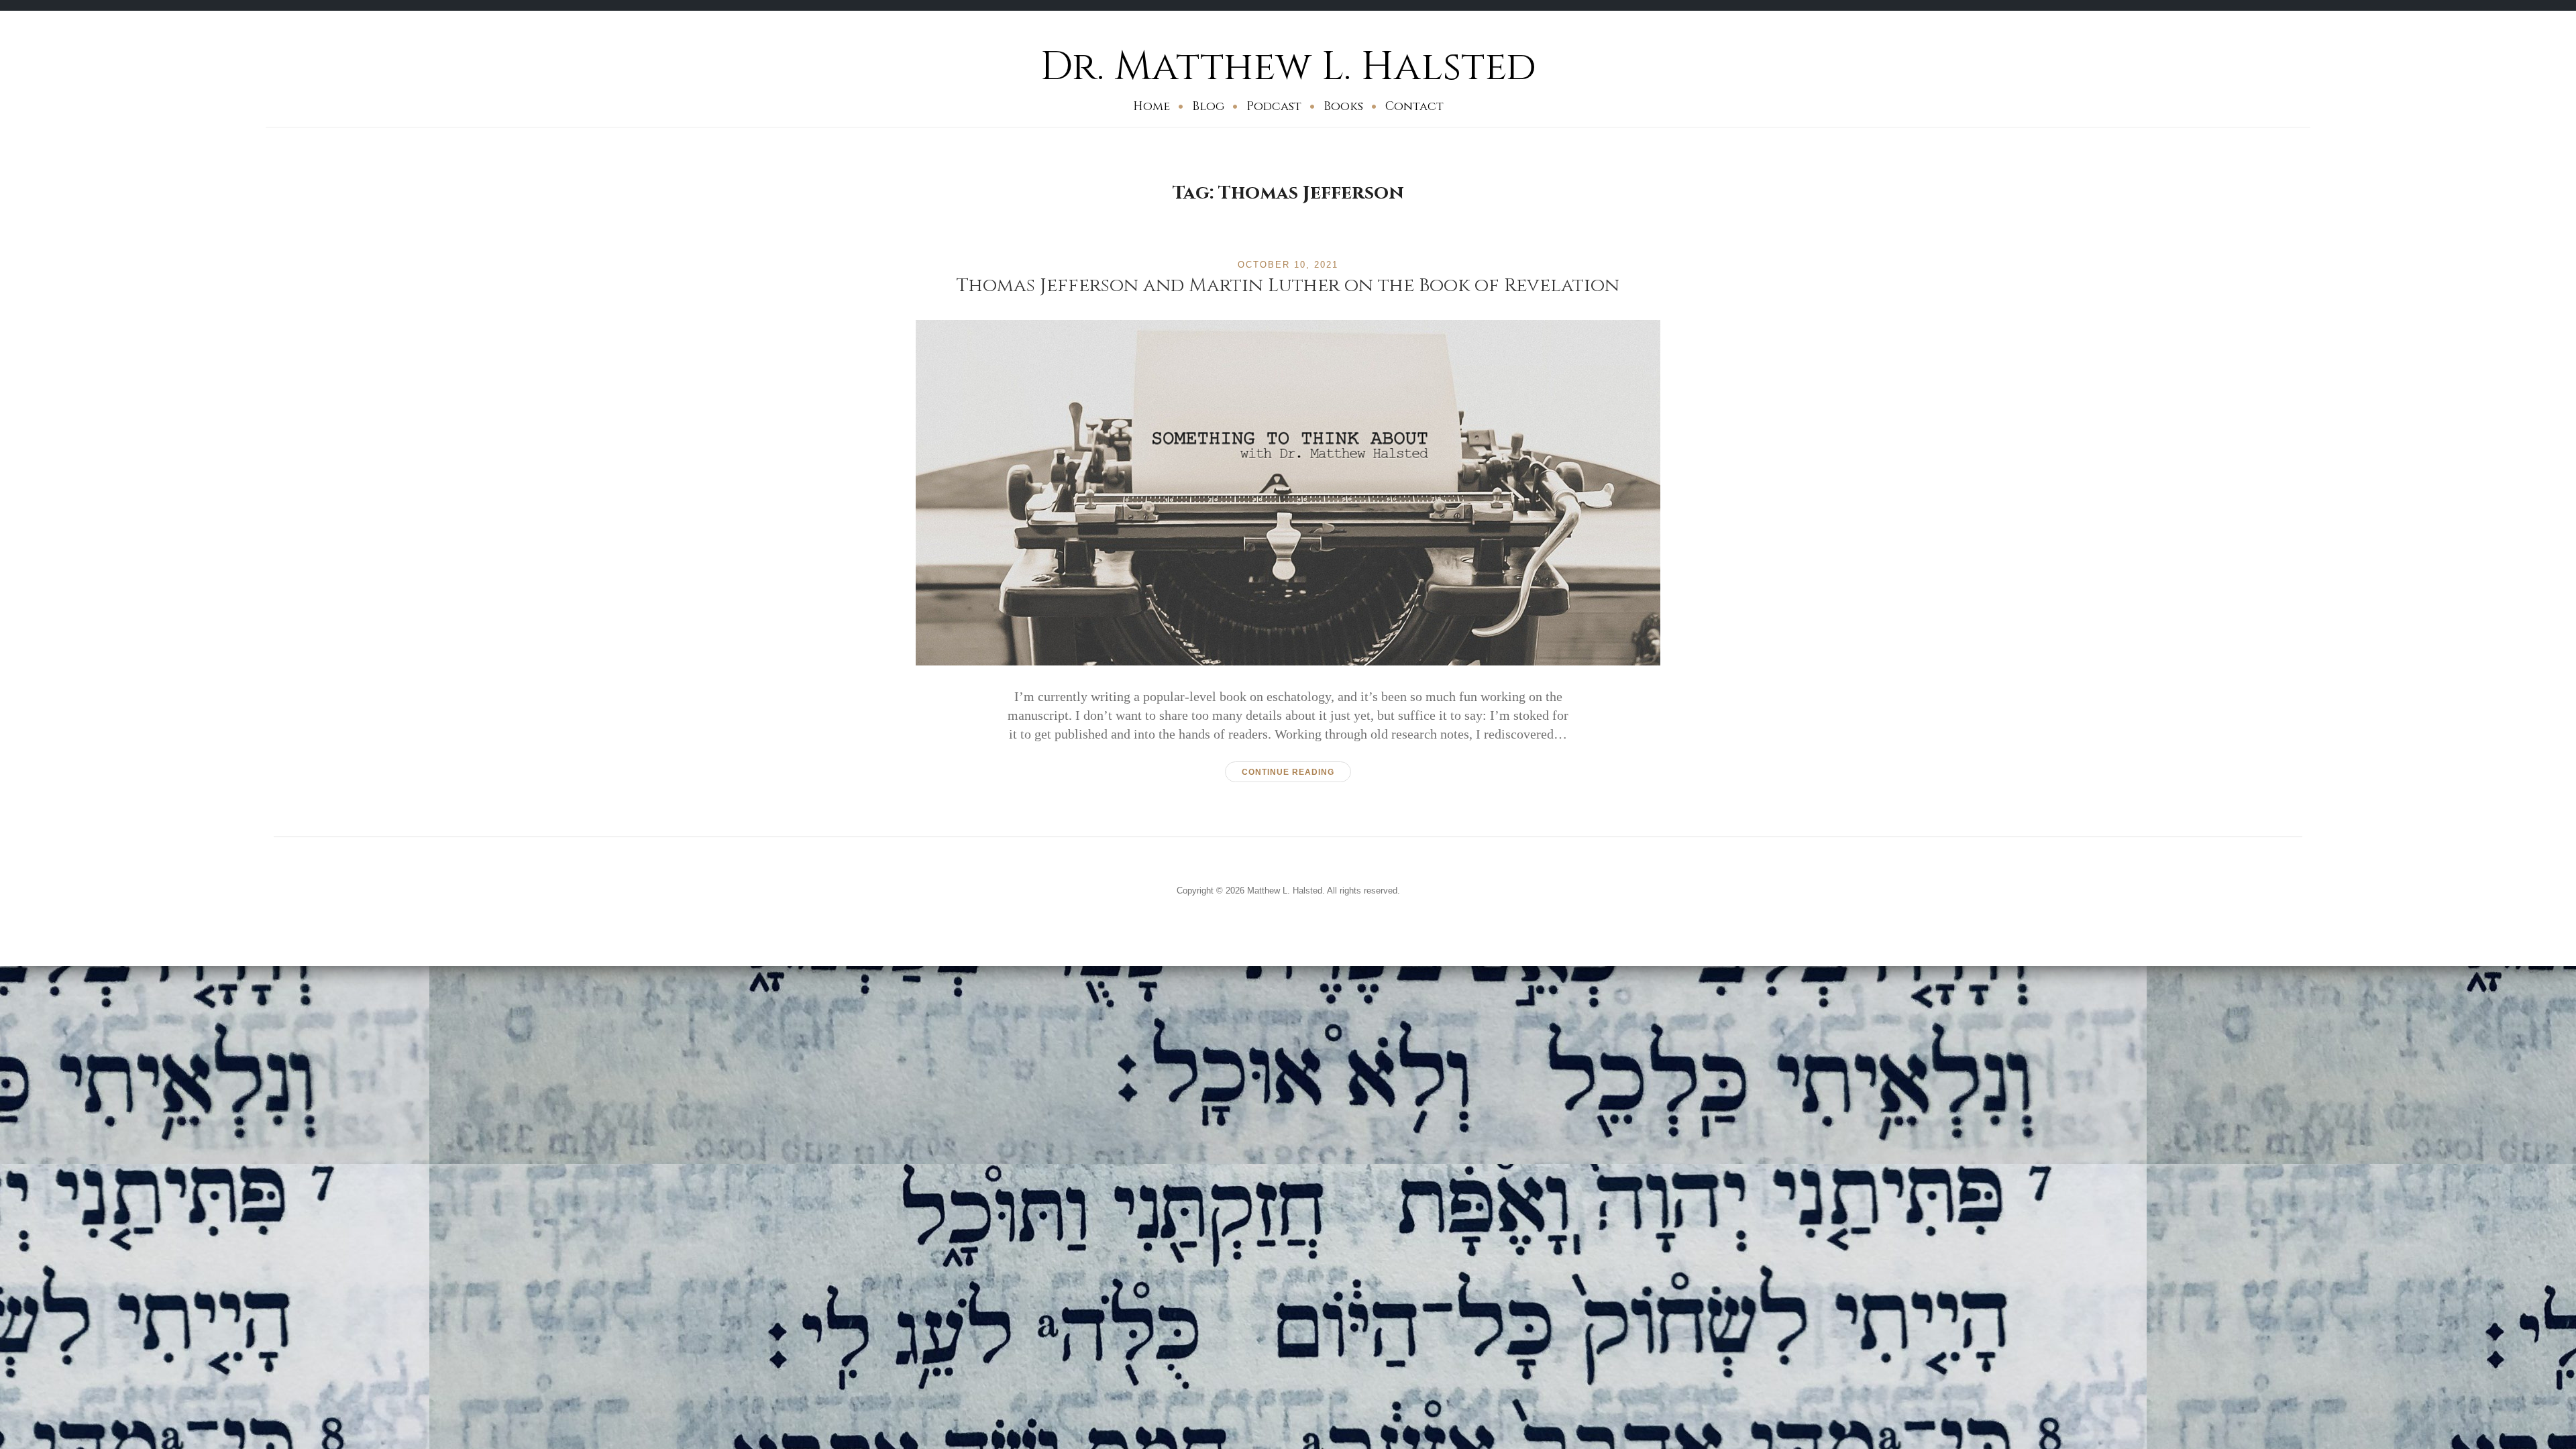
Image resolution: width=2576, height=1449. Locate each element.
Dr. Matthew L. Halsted (1288, 67)
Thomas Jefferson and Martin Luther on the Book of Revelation (1288, 285)
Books (1343, 106)
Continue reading (1288, 772)
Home (1151, 106)
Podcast (1274, 106)
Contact (1414, 106)
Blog (1208, 106)
